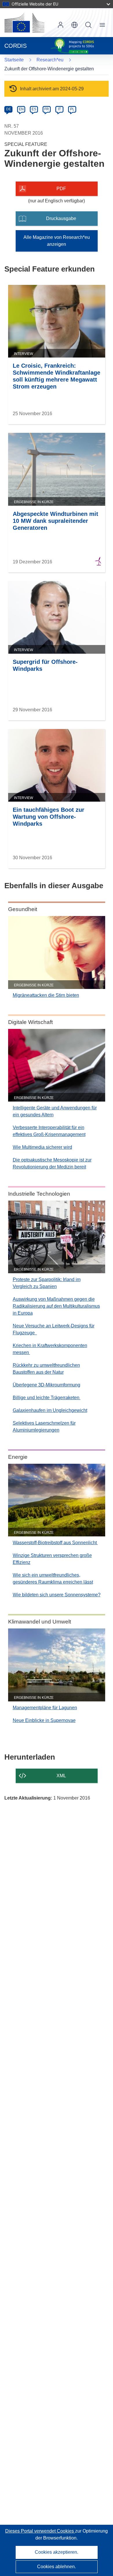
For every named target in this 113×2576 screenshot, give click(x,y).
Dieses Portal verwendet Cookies (40, 2531)
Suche (88, 25)
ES (34, 109)
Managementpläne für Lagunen (45, 1708)
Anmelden (61, 25)
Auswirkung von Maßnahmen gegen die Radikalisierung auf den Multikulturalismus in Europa (56, 1306)
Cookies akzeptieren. (57, 2552)
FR (47, 109)
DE (9, 109)
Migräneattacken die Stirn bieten (46, 995)
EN (21, 109)
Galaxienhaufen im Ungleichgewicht (50, 1410)
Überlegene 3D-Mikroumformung (47, 1385)
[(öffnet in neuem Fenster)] (24, 23)
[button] (74, 25)
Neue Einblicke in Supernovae (44, 1720)
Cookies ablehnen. (57, 2567)
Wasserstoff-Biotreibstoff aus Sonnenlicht (55, 1543)
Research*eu (50, 60)
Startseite (14, 60)
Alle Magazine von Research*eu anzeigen (57, 241)
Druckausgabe (61, 218)
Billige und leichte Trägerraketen (47, 1398)
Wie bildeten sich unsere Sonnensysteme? (57, 1595)
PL (72, 109)
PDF (61, 189)
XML (61, 1776)
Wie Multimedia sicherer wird (42, 1147)
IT (59, 109)
